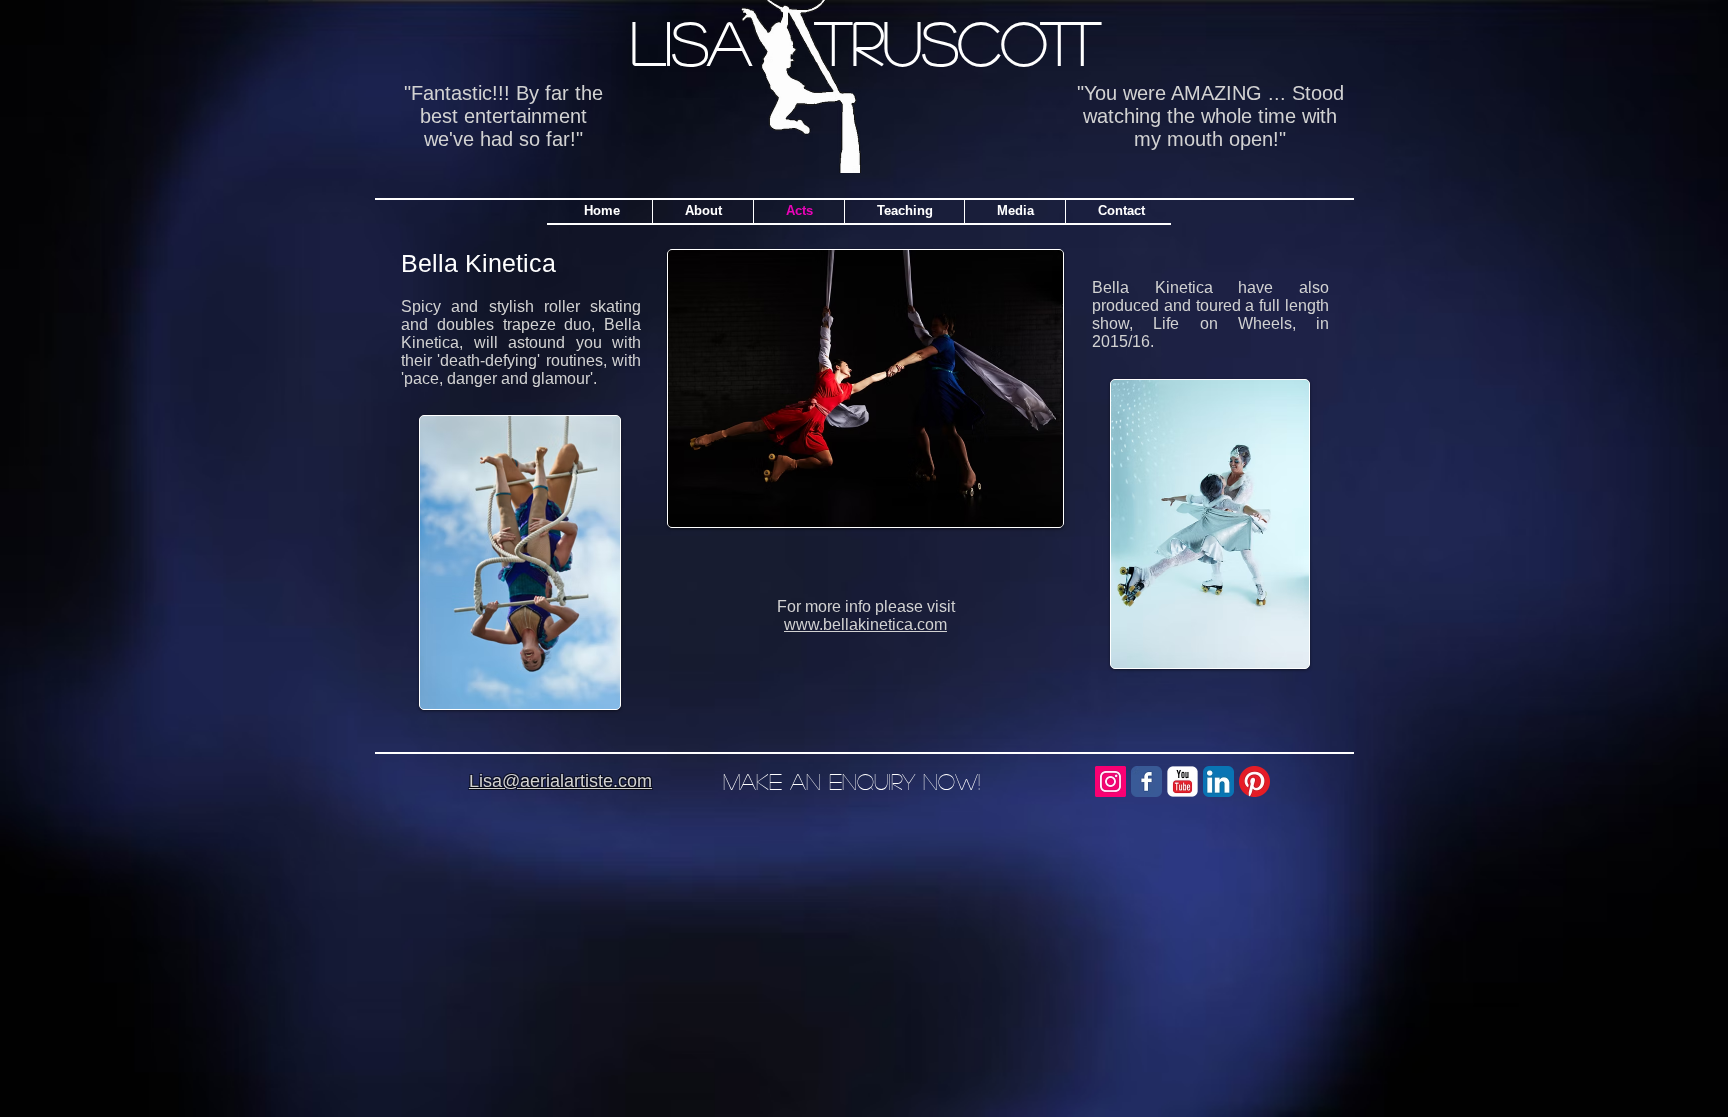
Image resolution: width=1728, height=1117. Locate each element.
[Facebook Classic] (1146, 781)
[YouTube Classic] (1182, 781)
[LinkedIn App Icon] (1218, 781)
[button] (904, 211)
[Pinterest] (1254, 781)
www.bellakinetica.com (865, 624)
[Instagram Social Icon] (1110, 781)
